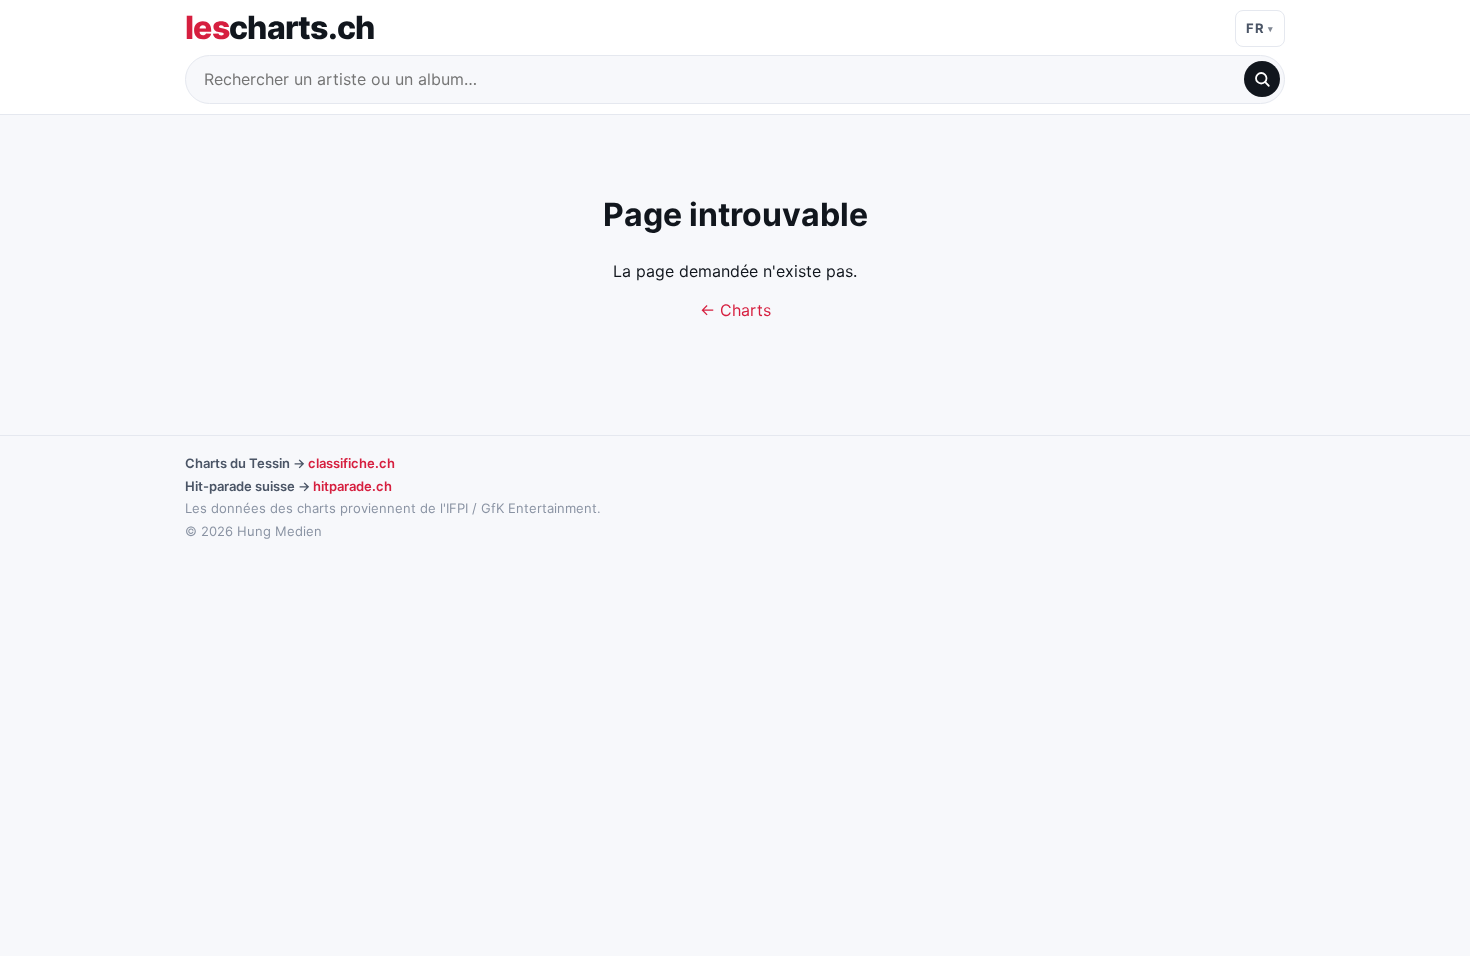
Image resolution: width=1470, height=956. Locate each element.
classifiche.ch (351, 463)
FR (1255, 28)
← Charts (735, 310)
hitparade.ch (352, 486)
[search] (1262, 79)
